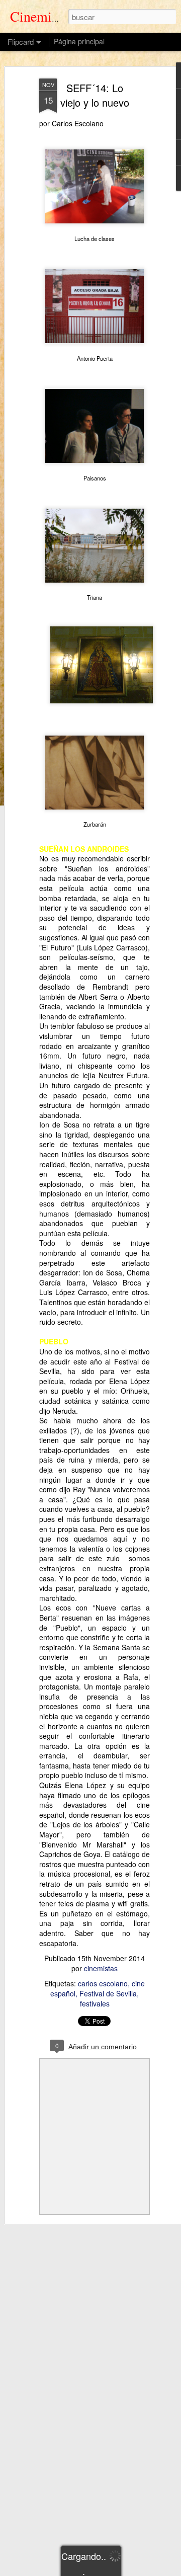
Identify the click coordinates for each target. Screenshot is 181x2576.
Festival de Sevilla (108, 1993)
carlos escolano (103, 1983)
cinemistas (101, 1968)
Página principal (79, 41)
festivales (95, 2003)
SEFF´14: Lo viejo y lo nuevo (95, 95)
